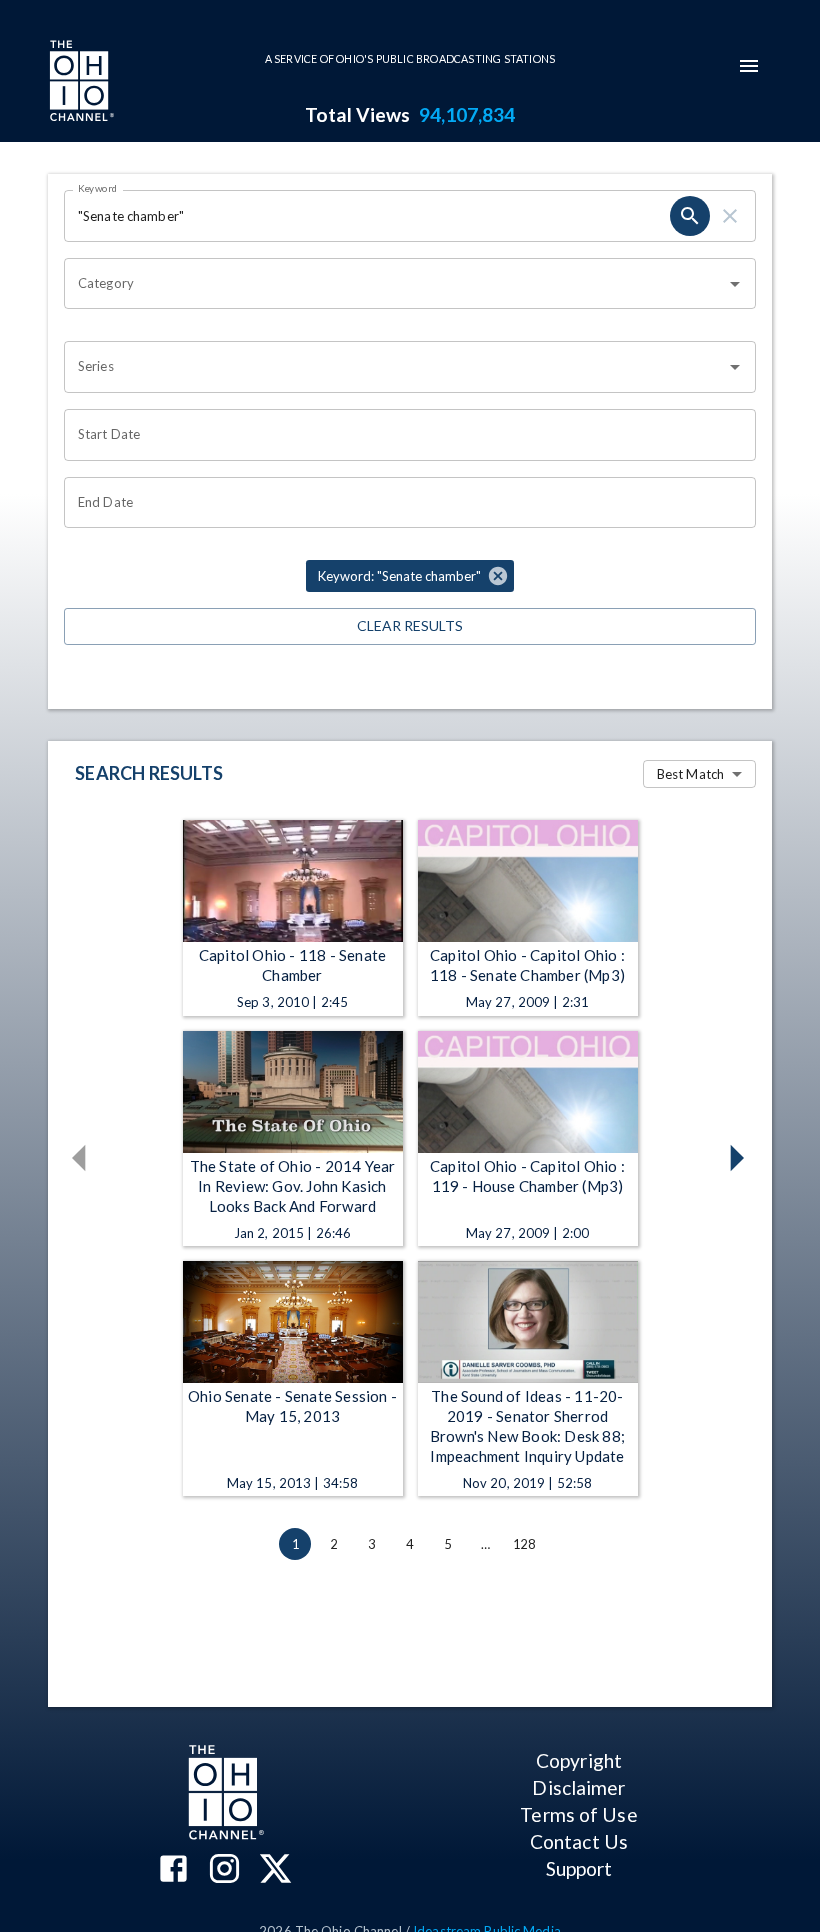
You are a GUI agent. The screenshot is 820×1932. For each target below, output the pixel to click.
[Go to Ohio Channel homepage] (80, 83)
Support (579, 1868)
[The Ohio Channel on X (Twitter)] (275, 1870)
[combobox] (395, 284)
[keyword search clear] (730, 216)
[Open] (735, 284)
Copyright (579, 1760)
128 (524, 1544)
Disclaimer (578, 1787)
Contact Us (579, 1841)
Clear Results (410, 625)
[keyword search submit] (690, 216)
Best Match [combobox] (690, 774)
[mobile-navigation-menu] (749, 66)
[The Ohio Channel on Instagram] (224, 1870)
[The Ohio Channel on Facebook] (173, 1870)
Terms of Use (578, 1814)
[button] (410, 576)
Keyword (98, 188)
